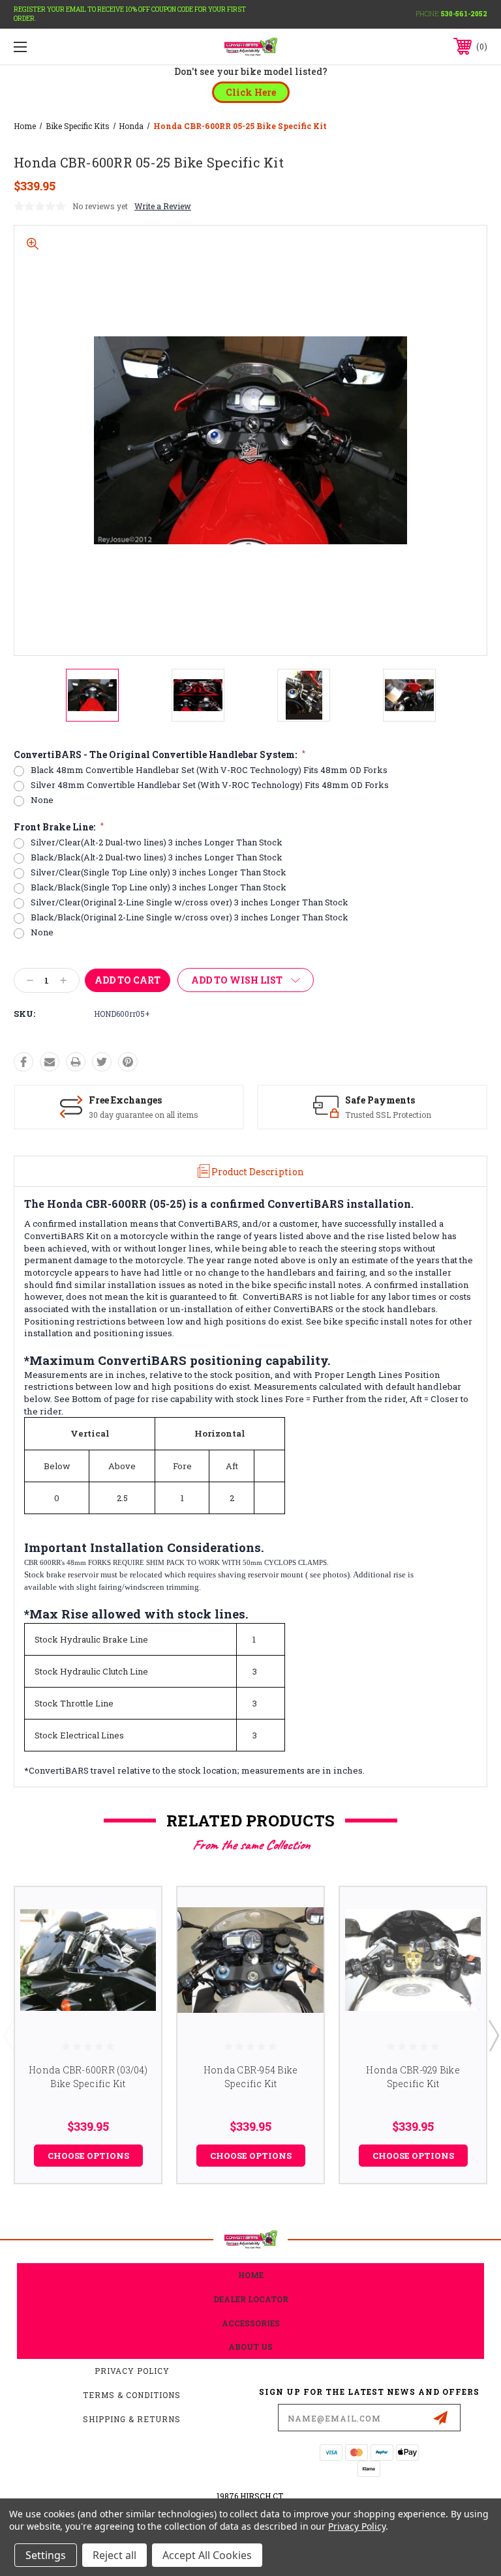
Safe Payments (380, 1100)
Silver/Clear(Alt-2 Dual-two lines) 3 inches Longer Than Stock (157, 842)
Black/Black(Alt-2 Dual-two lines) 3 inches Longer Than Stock (157, 857)
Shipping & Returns (132, 2419)
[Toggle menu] (61, 47)
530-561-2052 (464, 14)
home (251, 2275)
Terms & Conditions (132, 2395)
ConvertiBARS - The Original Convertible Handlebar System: (159, 755)
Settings (46, 2555)
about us (250, 2347)
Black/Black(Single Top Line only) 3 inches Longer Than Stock (159, 887)
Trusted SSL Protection (388, 1115)
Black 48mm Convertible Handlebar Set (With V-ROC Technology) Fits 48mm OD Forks (209, 770)
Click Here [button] (251, 92)
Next (493, 2035)
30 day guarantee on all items (144, 1115)
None (42, 800)
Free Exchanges (125, 1100)
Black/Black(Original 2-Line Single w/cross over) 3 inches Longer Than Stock (190, 917)
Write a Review (163, 206)
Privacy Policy (132, 2371)
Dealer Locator (251, 2299)
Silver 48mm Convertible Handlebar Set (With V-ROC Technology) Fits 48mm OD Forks (210, 785)
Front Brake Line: (59, 827)
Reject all (114, 2555)
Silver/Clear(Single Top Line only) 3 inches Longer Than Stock (159, 872)
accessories (251, 2323)
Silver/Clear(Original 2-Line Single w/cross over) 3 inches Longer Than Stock (190, 902)
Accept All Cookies (207, 2555)
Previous (8, 2035)
